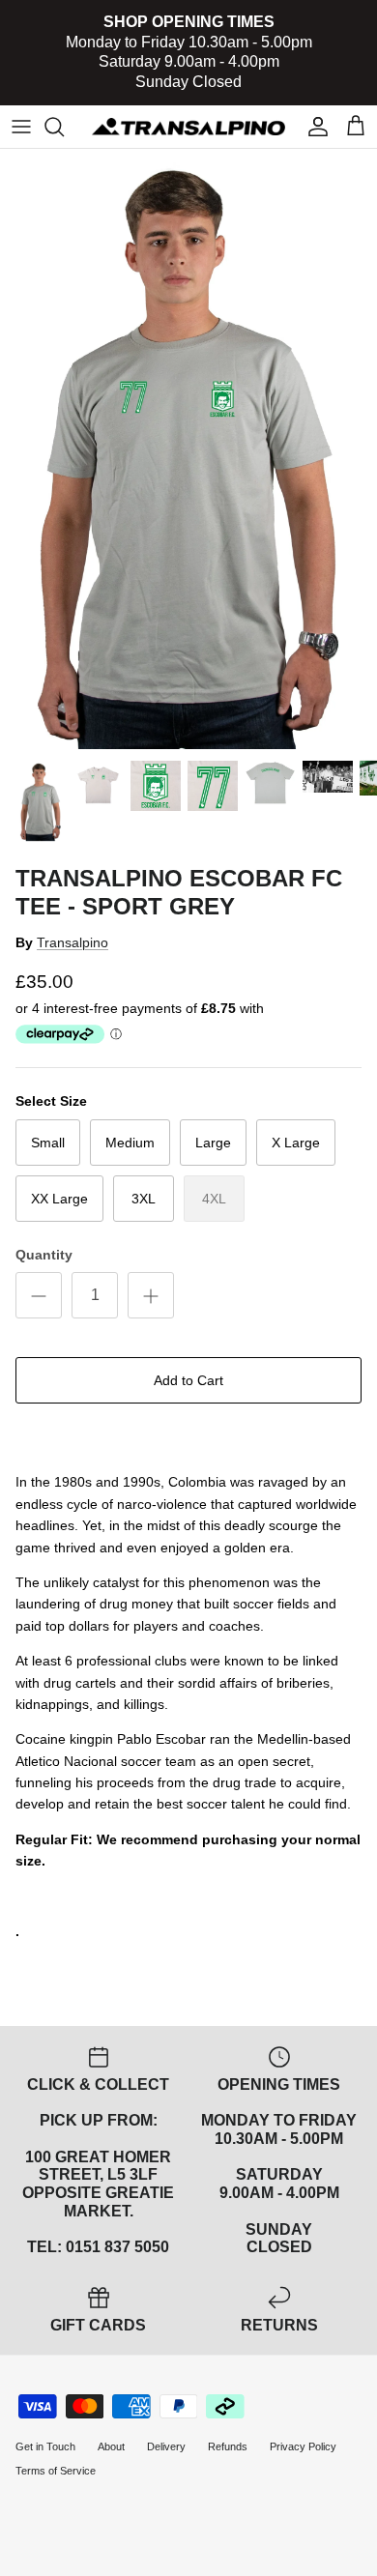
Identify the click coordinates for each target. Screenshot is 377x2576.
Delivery (166, 2446)
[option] (188, 449)
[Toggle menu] (21, 127)
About (111, 2446)
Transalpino (72, 942)
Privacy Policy (303, 2446)
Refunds (228, 2446)
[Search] (64, 127)
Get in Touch (45, 2446)
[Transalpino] (188, 127)
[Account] (313, 127)
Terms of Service (56, 2471)
